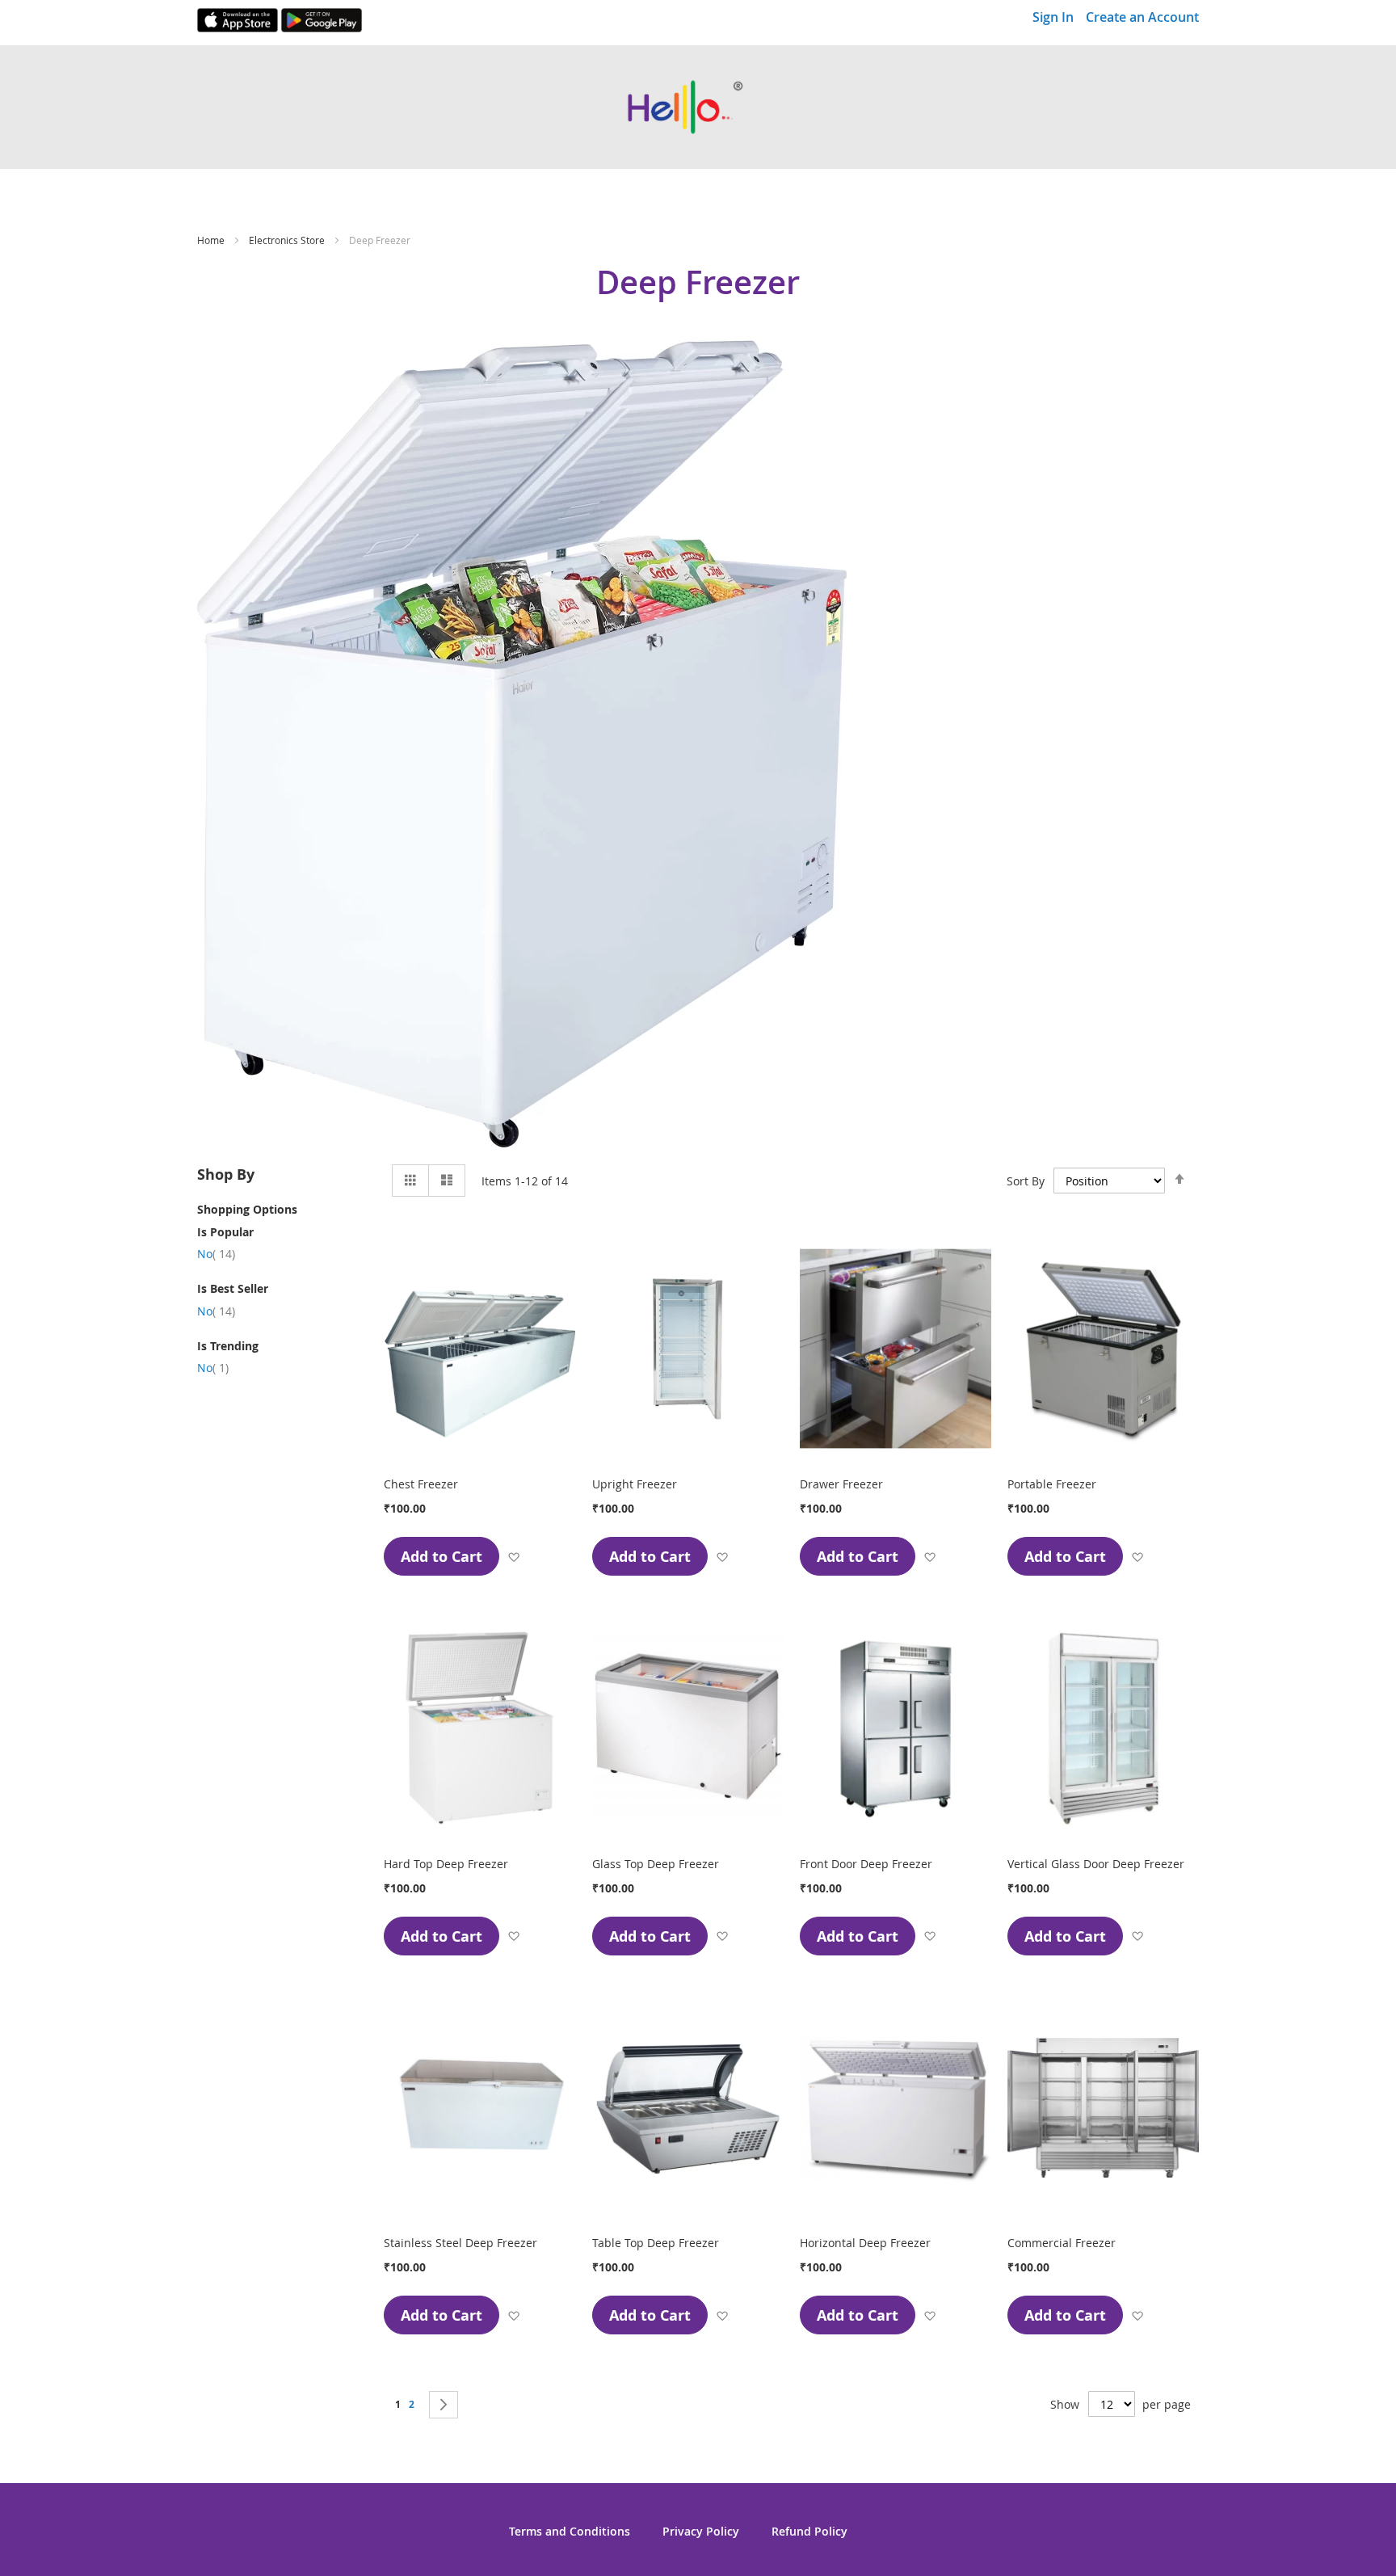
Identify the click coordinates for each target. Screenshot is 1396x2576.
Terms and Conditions (570, 2531)
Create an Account (1142, 17)
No (216, 1254)
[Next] (444, 2405)
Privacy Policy (701, 2531)
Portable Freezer (1052, 1484)
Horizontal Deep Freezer (865, 2243)
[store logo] (698, 107)
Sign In (1053, 17)
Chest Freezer (421, 1484)
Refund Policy (809, 2531)
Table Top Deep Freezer (656, 2243)
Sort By (1026, 1181)
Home (212, 240)
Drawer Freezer (841, 1484)
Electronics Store (288, 240)
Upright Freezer (635, 1484)
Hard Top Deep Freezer (446, 1864)
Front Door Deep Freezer (866, 1864)
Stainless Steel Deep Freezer (460, 2243)
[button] (513, 1557)
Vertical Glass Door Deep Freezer (1096, 1864)
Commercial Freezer (1062, 2243)
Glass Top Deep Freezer (656, 1864)
